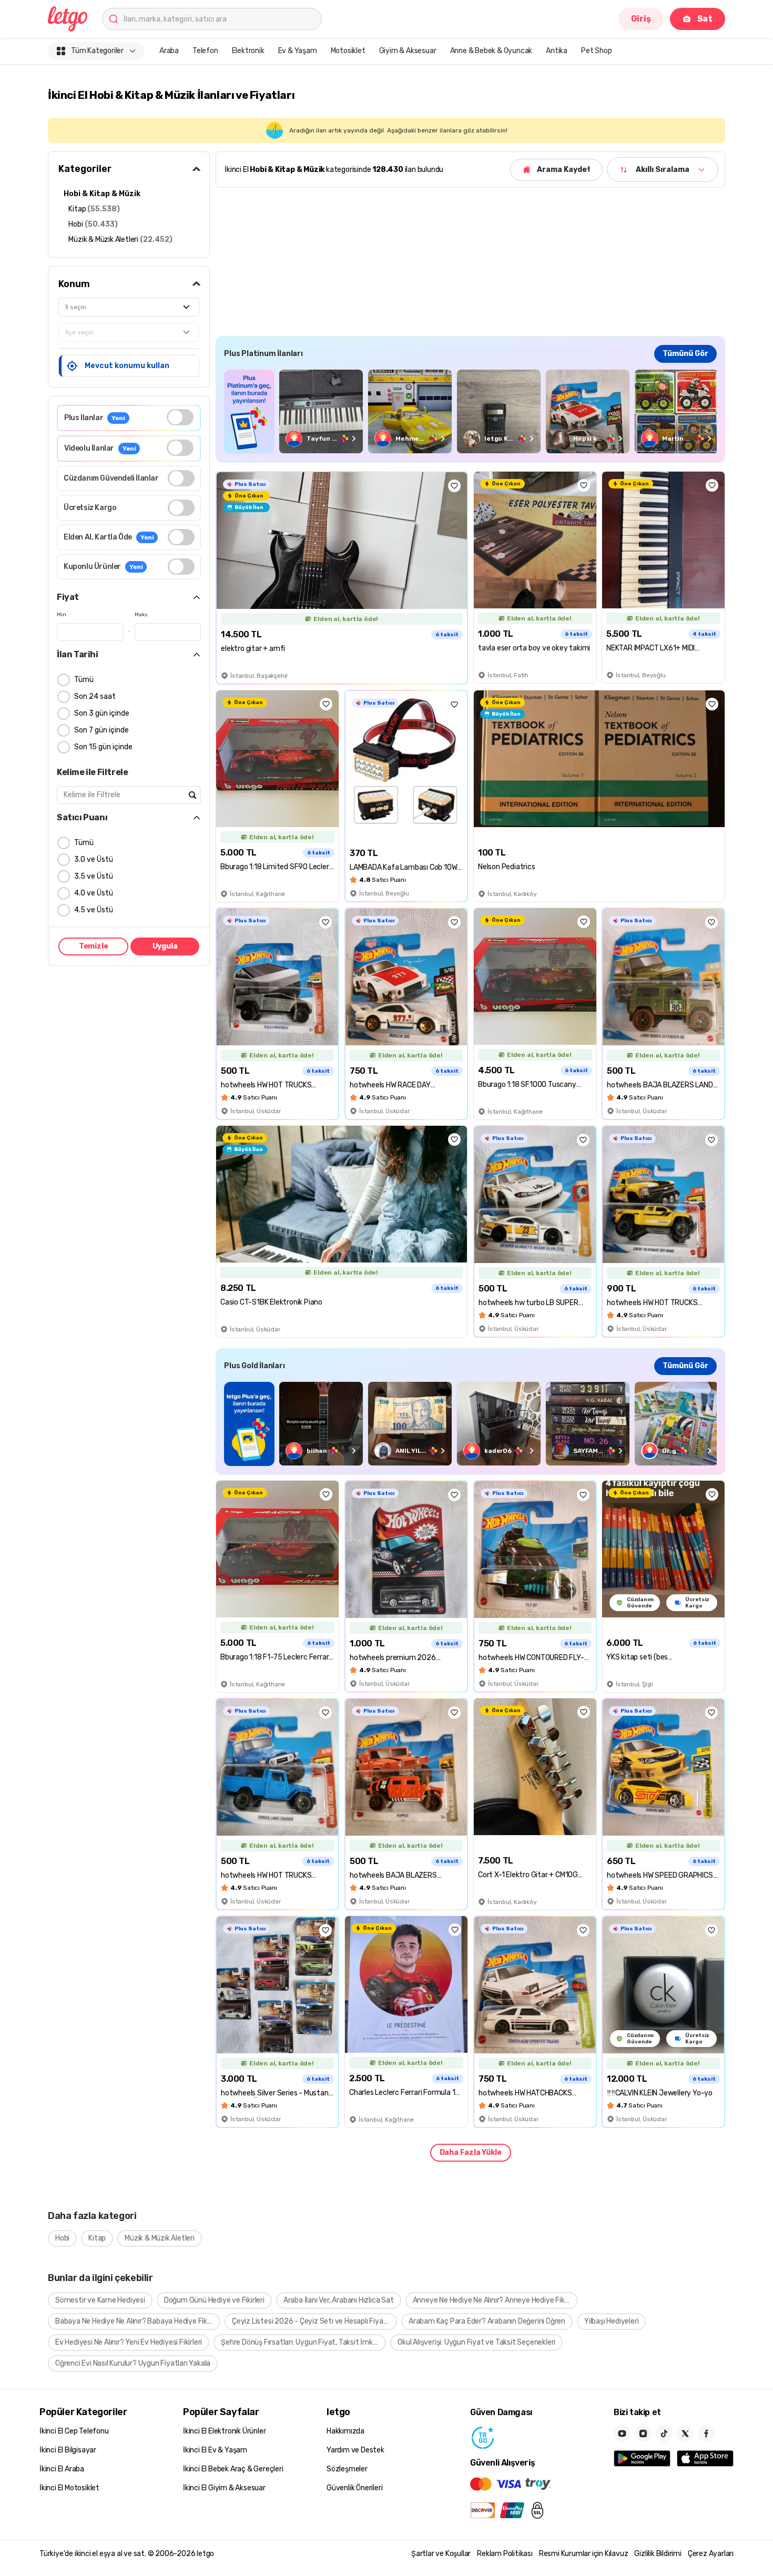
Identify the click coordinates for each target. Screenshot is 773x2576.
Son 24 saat (95, 696)
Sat (705, 19)
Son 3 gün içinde (102, 713)
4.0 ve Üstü (94, 893)
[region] (470, 411)
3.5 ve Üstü (94, 876)
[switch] (180, 417)
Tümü (84, 680)
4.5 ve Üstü (94, 910)
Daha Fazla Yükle (471, 2152)
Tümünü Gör (685, 354)
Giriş (641, 19)
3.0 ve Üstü (94, 859)
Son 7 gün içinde (101, 730)
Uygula (165, 946)
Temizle (94, 946)
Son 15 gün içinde (103, 747)
